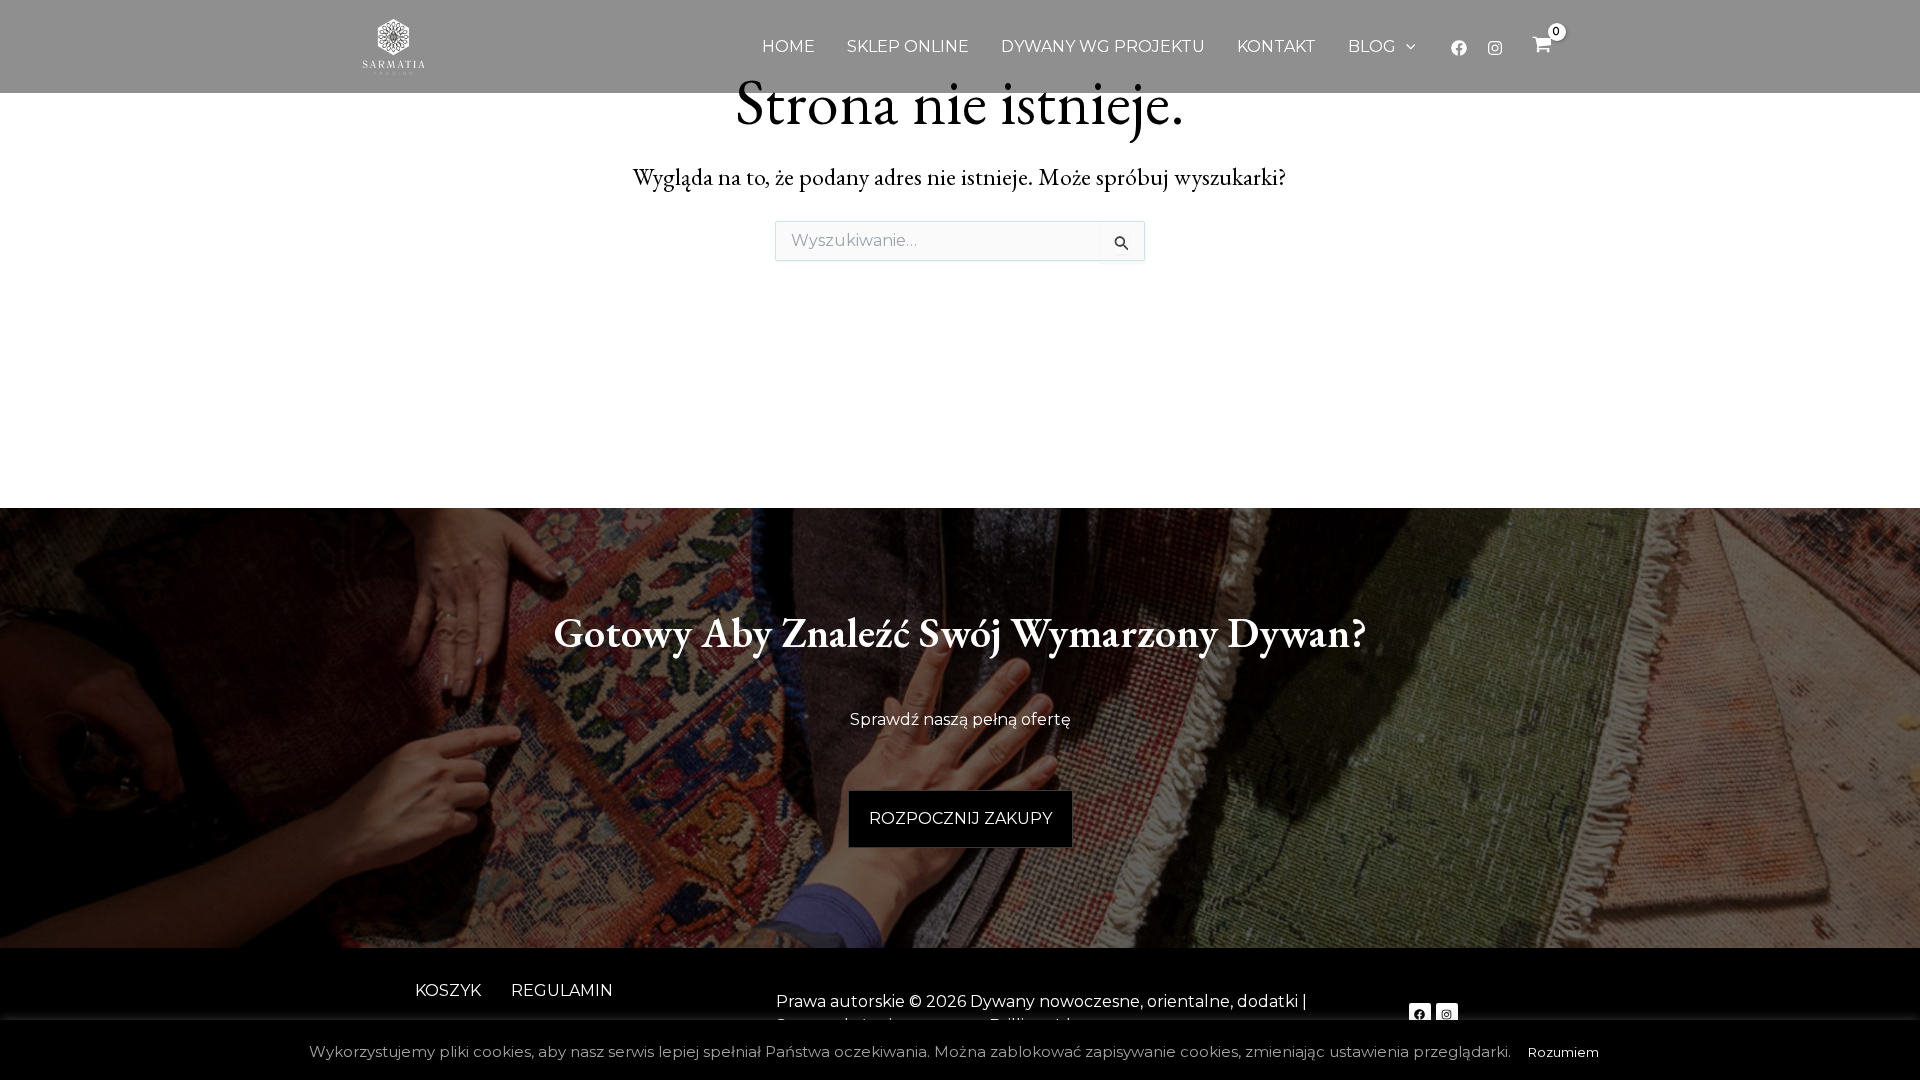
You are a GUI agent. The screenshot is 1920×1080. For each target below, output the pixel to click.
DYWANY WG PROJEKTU (1103, 46)
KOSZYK (448, 990)
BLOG (1372, 46)
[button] (1406, 47)
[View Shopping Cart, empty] (1541, 47)
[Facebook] (1459, 48)
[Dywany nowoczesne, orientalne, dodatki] (393, 45)
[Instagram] (1495, 48)
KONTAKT (1276, 46)
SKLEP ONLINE (908, 46)
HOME (788, 46)
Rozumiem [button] (1563, 1052)
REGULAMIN (562, 990)
